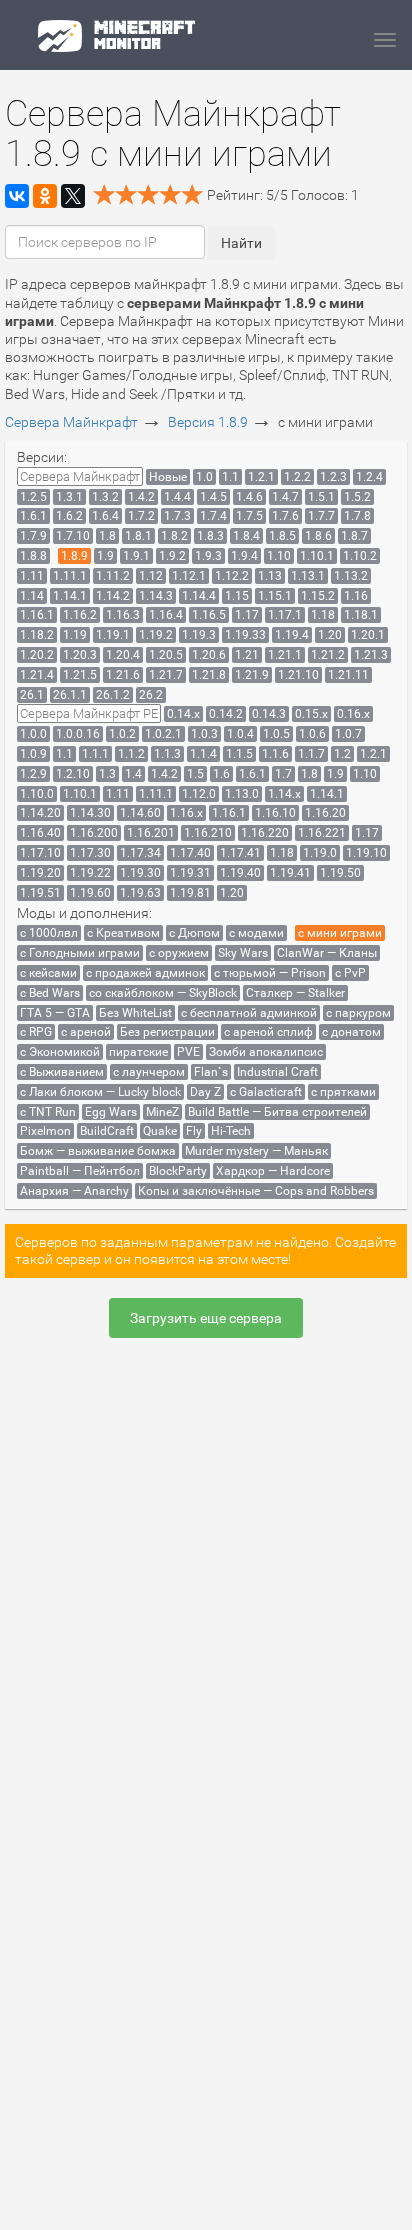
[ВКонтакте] (17, 196)
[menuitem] (80, 476)
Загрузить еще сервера (206, 1318)
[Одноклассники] (45, 196)
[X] (73, 196)
